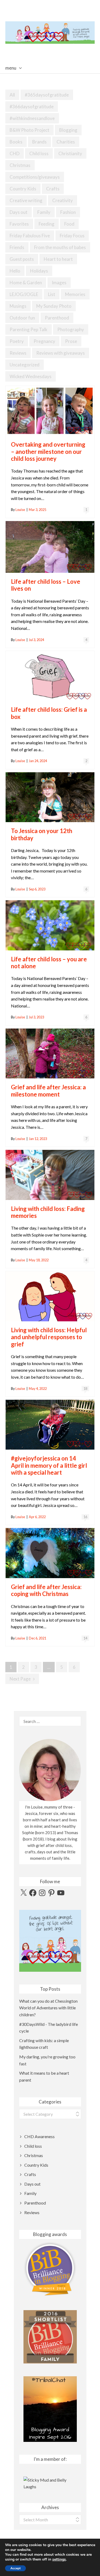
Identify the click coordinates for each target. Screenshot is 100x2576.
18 (85, 1389)
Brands (39, 142)
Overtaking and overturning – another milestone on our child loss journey (48, 451)
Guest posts (22, 259)
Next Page (20, 1679)
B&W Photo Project (29, 130)
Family (44, 212)
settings (59, 2559)
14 (85, 1638)
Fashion (68, 212)
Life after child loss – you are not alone (49, 963)
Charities (66, 142)
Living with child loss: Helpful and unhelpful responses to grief (49, 1337)
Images (59, 283)
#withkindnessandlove (32, 118)
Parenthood (57, 318)
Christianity (70, 153)
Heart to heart (58, 259)
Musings (18, 306)
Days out (19, 212)
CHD (15, 153)
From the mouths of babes (60, 247)
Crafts (53, 189)
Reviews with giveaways (61, 353)
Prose (71, 341)
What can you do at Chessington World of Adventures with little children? (48, 2008)
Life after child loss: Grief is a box (49, 713)
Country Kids (23, 189)
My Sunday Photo (54, 306)
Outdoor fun (22, 318)
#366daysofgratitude (32, 107)
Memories (75, 294)
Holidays (39, 271)
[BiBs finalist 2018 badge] (50, 2269)
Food (69, 224)
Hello (15, 271)
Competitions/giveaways (35, 177)
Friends (17, 247)
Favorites (19, 224)
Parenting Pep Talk (29, 329)
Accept (15, 2568)
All (12, 95)
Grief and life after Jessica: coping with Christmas (46, 1590)
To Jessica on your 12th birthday (42, 834)
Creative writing (26, 200)
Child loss (39, 153)
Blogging (68, 130)
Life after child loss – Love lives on (46, 585)
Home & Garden (26, 283)
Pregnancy (44, 341)
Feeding (47, 224)
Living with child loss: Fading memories (48, 1212)
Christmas (20, 165)
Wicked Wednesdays (31, 376)
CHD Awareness (39, 2136)
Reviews (18, 353)
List (52, 294)
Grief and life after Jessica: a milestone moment (48, 1091)
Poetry (17, 341)
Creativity (63, 200)
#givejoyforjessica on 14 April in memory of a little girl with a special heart (49, 1465)
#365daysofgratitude (47, 95)
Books (16, 142)
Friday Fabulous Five (30, 236)
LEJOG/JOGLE (24, 294)
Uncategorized (25, 365)
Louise (20, 510)
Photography (71, 329)
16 (85, 1517)
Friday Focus (72, 236)
